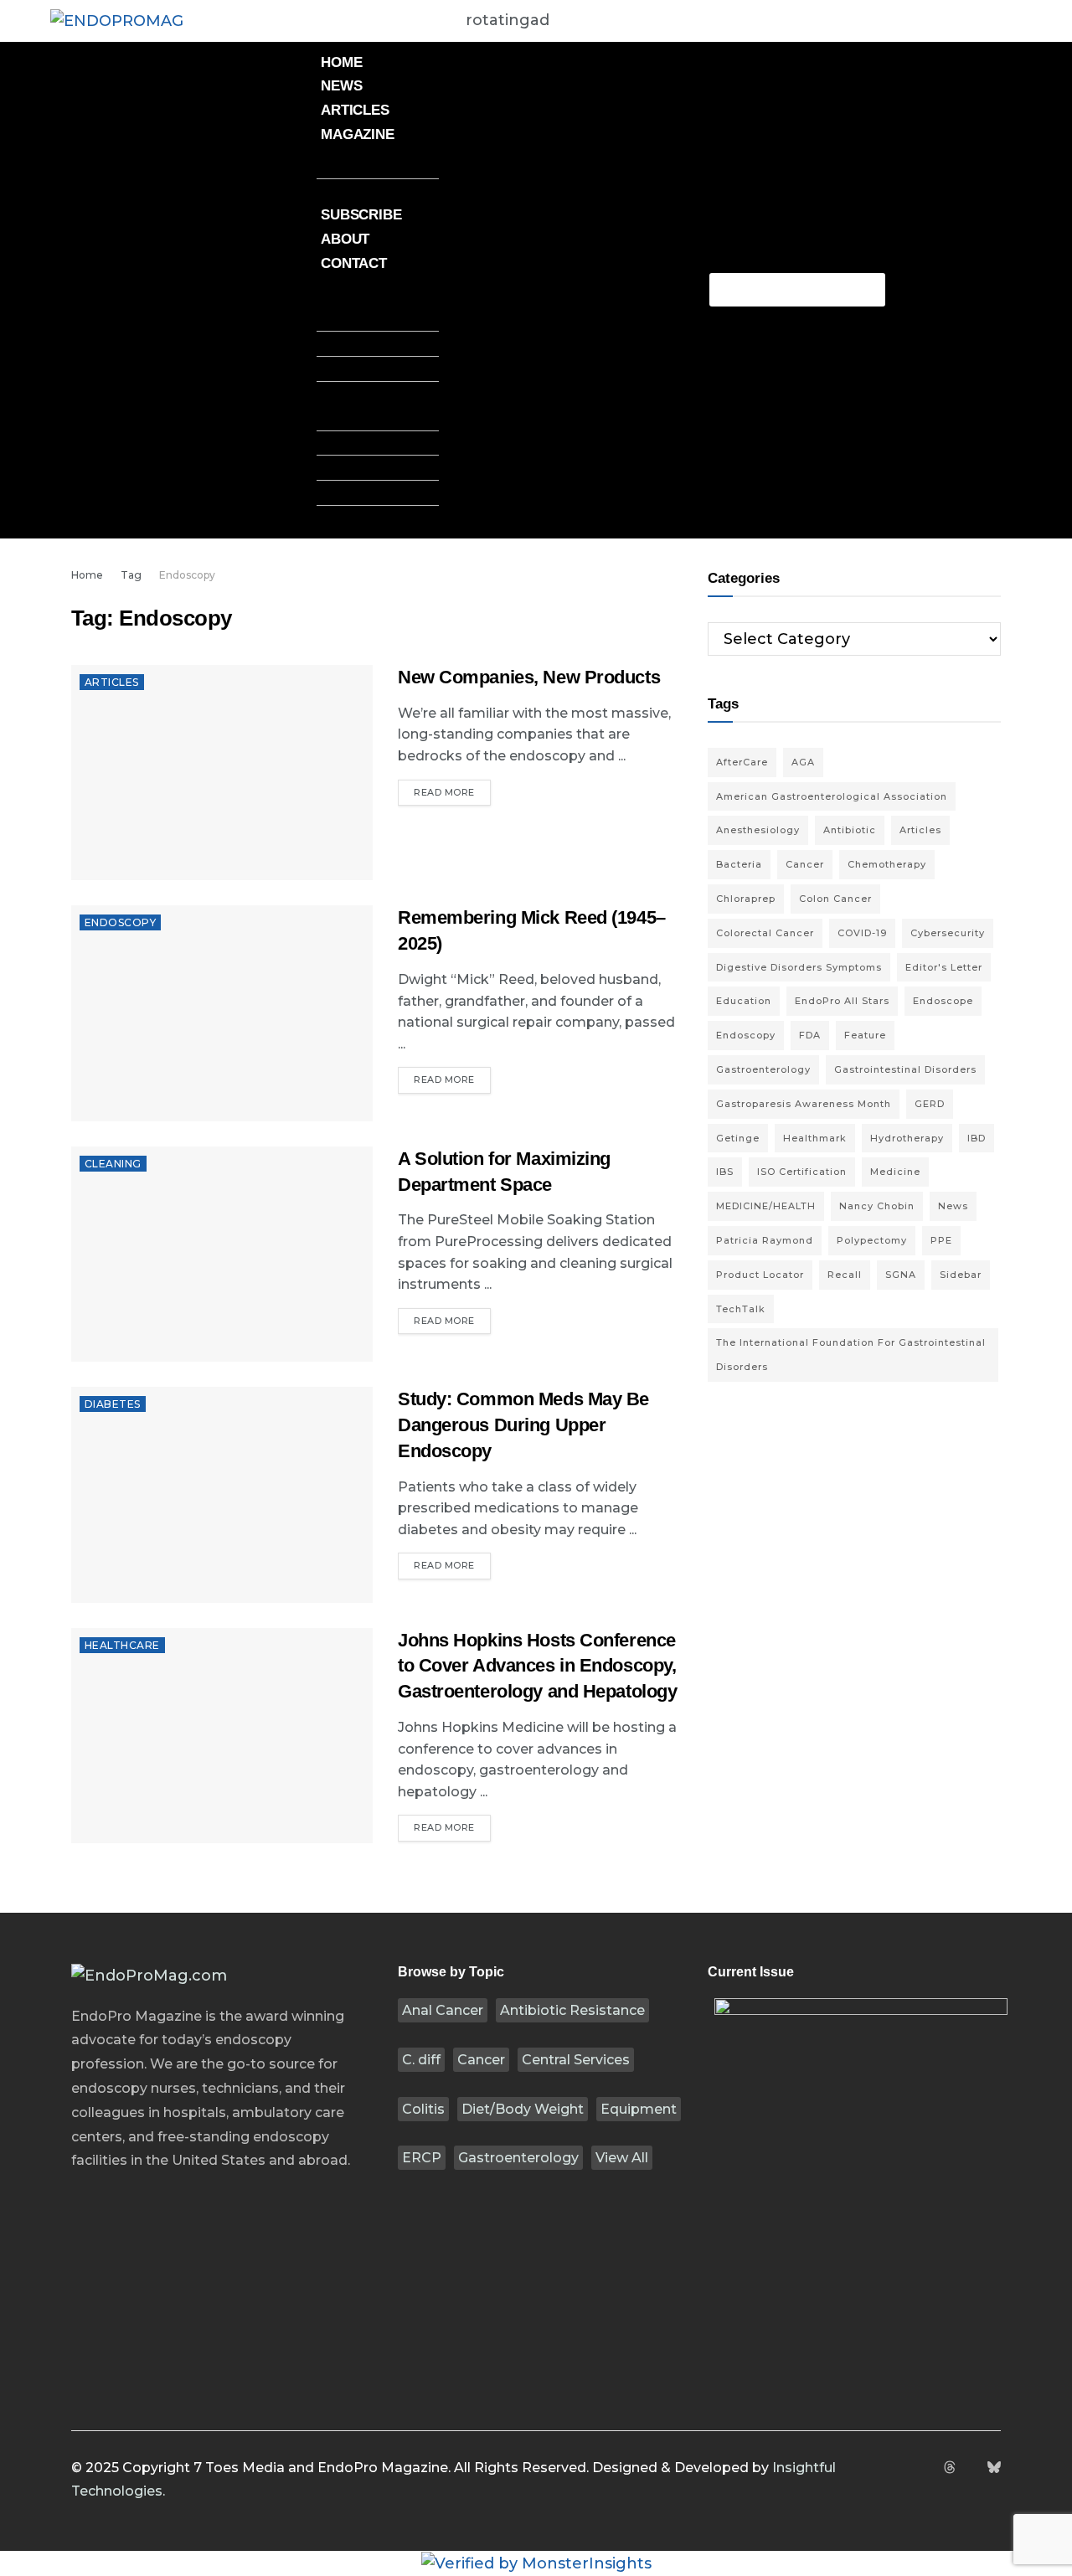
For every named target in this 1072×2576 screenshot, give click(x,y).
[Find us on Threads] (950, 2468)
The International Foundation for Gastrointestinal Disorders (851, 1355)
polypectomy (872, 1240)
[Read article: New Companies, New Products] (222, 773)
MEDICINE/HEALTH (766, 1206)
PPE (941, 1240)
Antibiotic (850, 830)
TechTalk (741, 1309)
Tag (131, 575)
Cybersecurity (948, 933)
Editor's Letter (944, 967)
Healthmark (815, 1138)
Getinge (738, 1138)
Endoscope (943, 1001)
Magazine (358, 134)
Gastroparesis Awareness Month (804, 1104)
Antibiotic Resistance (572, 2010)
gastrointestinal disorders (905, 1069)
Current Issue (378, 166)
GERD (930, 1104)
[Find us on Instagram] (928, 2468)
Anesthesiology (758, 830)
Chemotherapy (887, 864)
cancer (805, 864)
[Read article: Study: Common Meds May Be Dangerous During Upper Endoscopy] (222, 1494)
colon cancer (835, 899)
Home (342, 62)
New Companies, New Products (529, 677)
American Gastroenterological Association (832, 796)
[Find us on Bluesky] (994, 2468)
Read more (452, 789)
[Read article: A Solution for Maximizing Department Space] (222, 1254)
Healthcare (122, 1645)
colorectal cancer (765, 933)
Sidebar (961, 1275)
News (342, 86)
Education (744, 1001)
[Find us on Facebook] (907, 2468)
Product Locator (760, 1275)
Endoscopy (187, 575)
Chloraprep (746, 899)
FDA (810, 1035)
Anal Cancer (443, 2010)
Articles (355, 110)
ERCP (422, 2158)
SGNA (901, 1275)
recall (845, 1275)
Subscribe (361, 215)
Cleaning (113, 1164)
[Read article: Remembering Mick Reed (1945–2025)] (222, 1013)
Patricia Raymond (765, 1240)
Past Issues (365, 191)
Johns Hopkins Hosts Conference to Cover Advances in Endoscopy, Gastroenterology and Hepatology (537, 1666)
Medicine (895, 1172)
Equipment (639, 2109)
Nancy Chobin (877, 1206)
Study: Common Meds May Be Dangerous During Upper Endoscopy (523, 1425)
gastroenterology (763, 1069)
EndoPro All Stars (842, 1001)
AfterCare (742, 762)
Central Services (576, 2060)
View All (622, 2158)
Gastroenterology (518, 2158)
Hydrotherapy (907, 1138)
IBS (725, 1172)
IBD (977, 1138)
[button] (378, 288)
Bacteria (739, 864)
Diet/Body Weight (523, 2109)
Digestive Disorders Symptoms (799, 967)
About (345, 239)
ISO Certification (802, 1172)
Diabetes (113, 1404)
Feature (865, 1035)
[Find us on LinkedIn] (971, 2468)
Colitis (423, 2109)
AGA (803, 762)
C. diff (421, 2060)
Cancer (481, 2060)
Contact (354, 263)
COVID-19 (862, 933)
